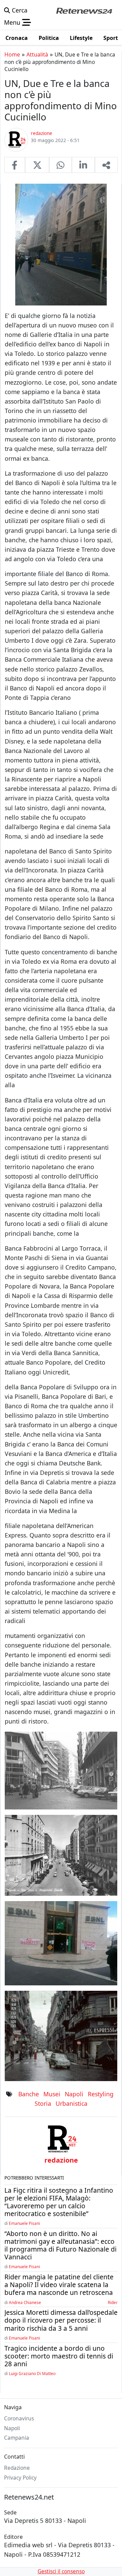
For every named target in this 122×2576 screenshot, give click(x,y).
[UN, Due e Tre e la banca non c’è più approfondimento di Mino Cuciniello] (15, 165)
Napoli (74, 2094)
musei (52, 2094)
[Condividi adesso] (106, 165)
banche (29, 2094)
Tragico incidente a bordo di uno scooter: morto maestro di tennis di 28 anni (59, 2356)
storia (43, 2103)
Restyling (101, 2094)
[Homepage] (84, 10)
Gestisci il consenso (61, 2571)
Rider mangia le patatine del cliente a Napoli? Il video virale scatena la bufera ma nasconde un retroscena (59, 2285)
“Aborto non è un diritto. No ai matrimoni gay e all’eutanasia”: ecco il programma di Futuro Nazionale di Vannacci (60, 2245)
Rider (113, 2302)
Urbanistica (72, 2103)
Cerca (19, 10)
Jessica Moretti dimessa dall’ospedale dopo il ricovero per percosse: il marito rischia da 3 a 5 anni (61, 2320)
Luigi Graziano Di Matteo (32, 2373)
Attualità (37, 54)
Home (12, 54)
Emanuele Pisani (24, 2223)
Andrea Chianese (25, 2302)
